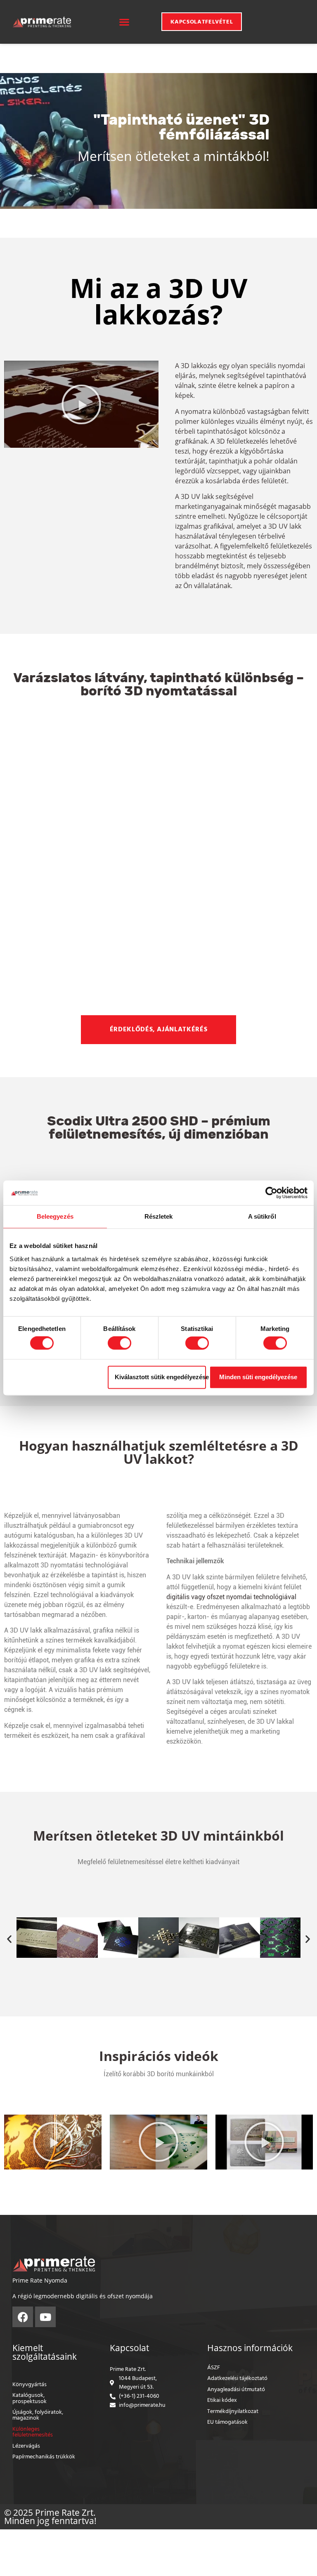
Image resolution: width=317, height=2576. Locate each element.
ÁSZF (214, 2368)
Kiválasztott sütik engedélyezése (160, 1377)
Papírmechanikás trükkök (44, 2457)
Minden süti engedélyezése (258, 1377)
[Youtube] (45, 2317)
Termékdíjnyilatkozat (233, 2412)
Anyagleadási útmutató (236, 2390)
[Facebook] (23, 2317)
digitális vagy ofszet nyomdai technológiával (231, 1597)
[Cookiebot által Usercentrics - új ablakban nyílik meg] (271, 1193)
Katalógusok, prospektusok (30, 2398)
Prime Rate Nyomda (40, 2280)
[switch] (119, 1343)
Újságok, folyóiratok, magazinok (38, 2415)
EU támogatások (227, 2422)
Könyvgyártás (30, 2385)
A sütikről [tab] (262, 1216)
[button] (124, 22)
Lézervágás (26, 2446)
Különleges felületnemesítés (33, 2432)
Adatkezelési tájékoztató (237, 2379)
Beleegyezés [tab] (55, 1216)
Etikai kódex (222, 2400)
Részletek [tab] (159, 1216)
